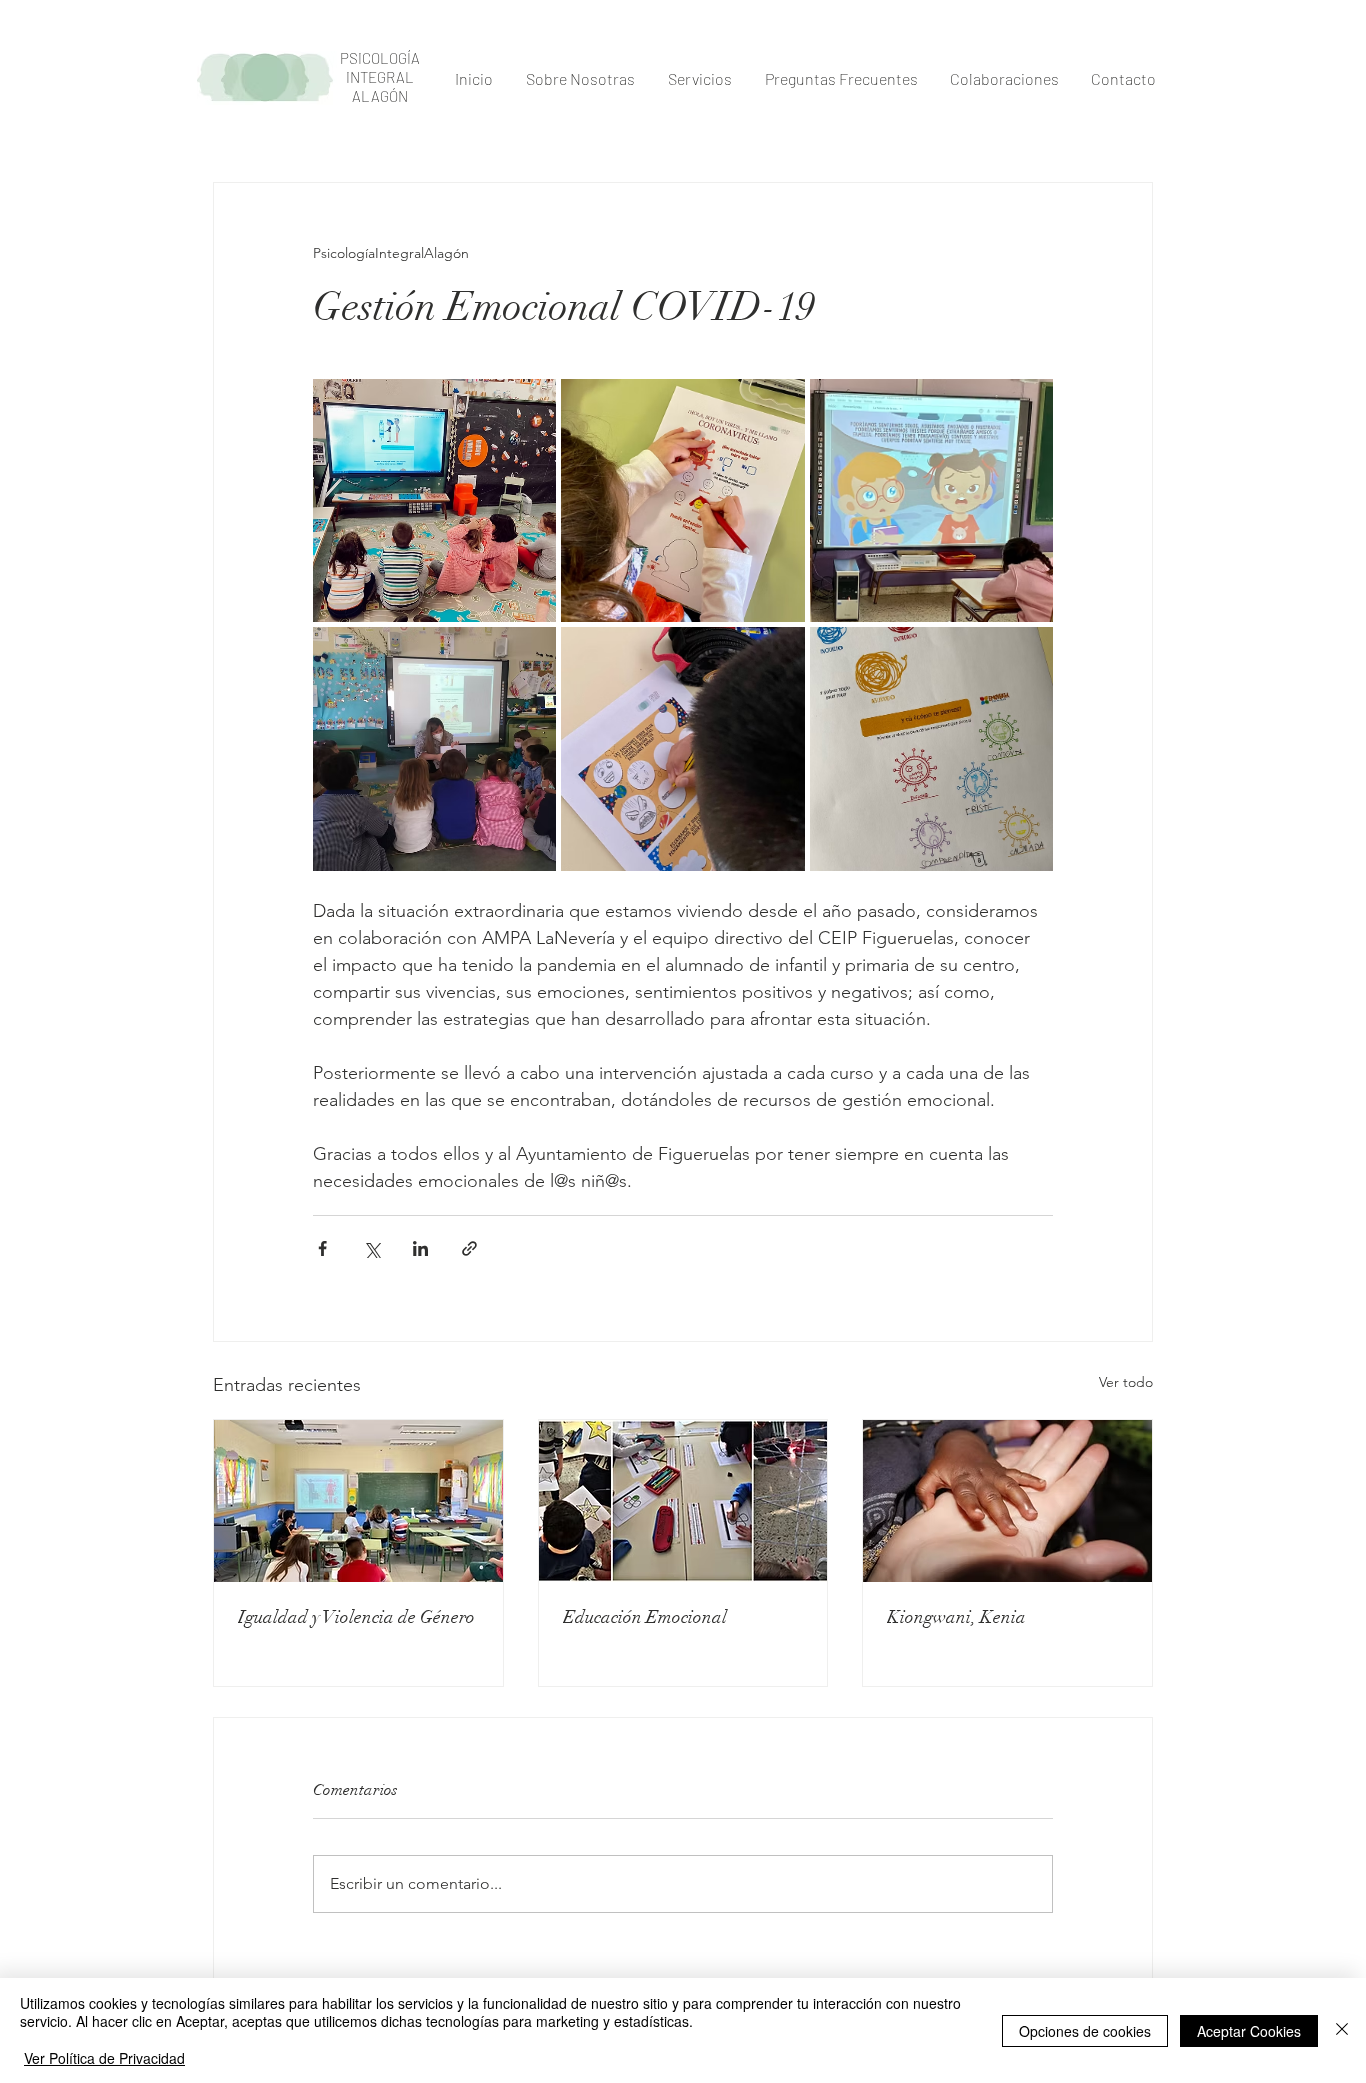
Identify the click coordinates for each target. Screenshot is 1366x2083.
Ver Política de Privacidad (104, 2058)
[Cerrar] (1342, 2030)
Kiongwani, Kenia (956, 1617)
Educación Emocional (645, 1617)
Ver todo (1126, 1382)
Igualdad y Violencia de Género (356, 1617)
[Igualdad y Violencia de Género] (358, 1501)
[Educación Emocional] (683, 1501)
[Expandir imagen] (434, 500)
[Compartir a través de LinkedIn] (420, 1248)
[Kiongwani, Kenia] (1007, 1501)
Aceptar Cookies (1249, 2031)
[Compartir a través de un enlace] (469, 1248)
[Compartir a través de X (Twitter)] (371, 1248)
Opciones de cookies (1085, 2031)
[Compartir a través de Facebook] (322, 1248)
